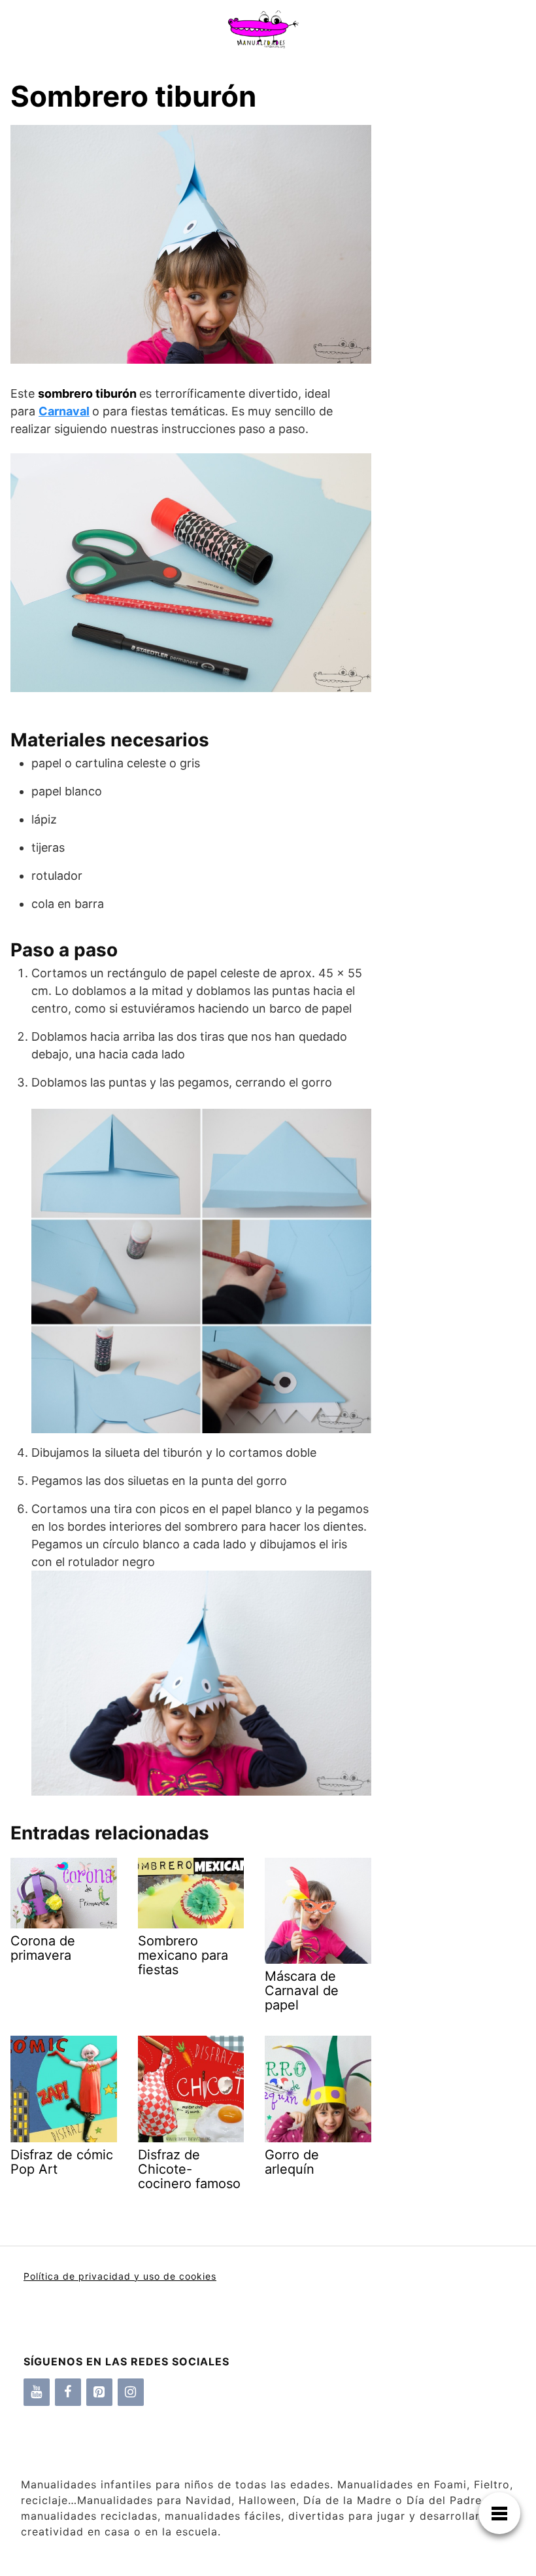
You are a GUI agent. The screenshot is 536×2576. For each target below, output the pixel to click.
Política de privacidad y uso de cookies (120, 2276)
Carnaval (64, 411)
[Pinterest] (99, 2392)
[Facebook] (68, 2392)
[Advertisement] (448, 353)
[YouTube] (37, 2392)
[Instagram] (131, 2392)
